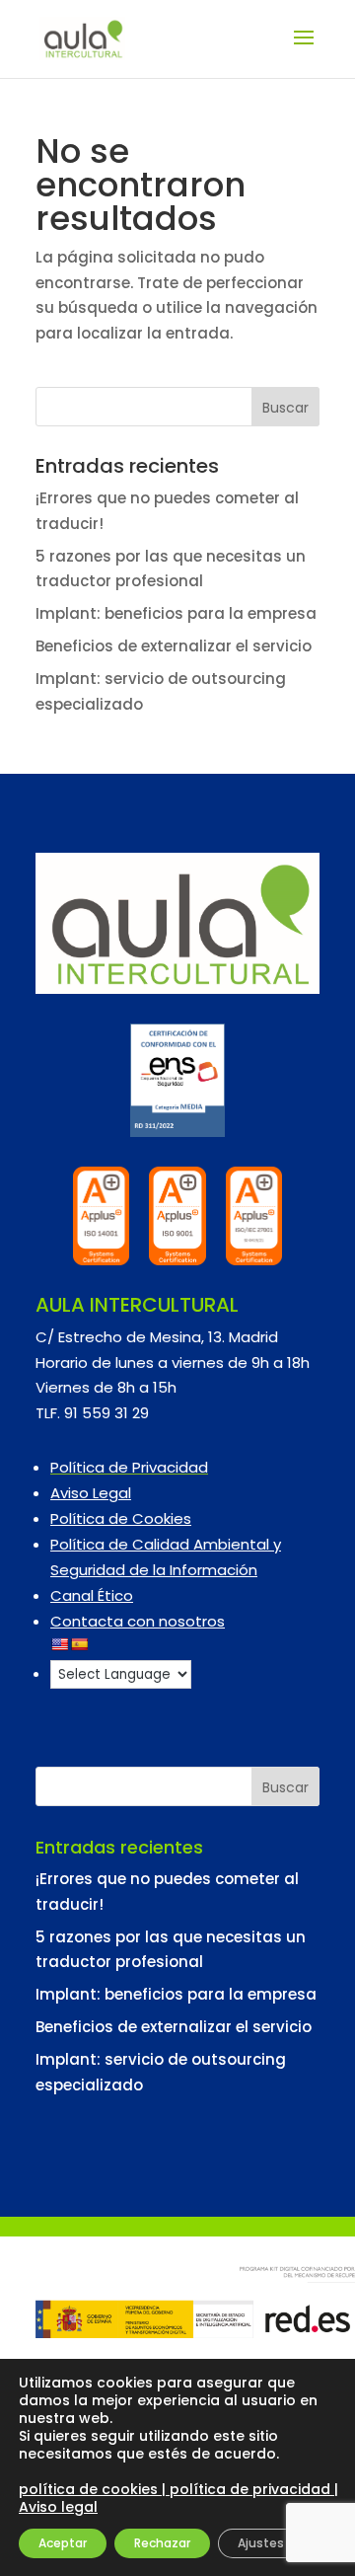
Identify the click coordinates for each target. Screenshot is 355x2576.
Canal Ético (92, 1595)
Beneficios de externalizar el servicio (174, 646)
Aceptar (63, 2543)
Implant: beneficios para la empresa (176, 613)
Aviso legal (58, 2507)
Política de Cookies (121, 1518)
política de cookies (90, 2489)
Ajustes (261, 2543)
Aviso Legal (91, 1493)
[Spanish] (79, 1644)
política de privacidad (250, 2489)
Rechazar (162, 2543)
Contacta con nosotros (138, 1621)
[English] (59, 1644)
